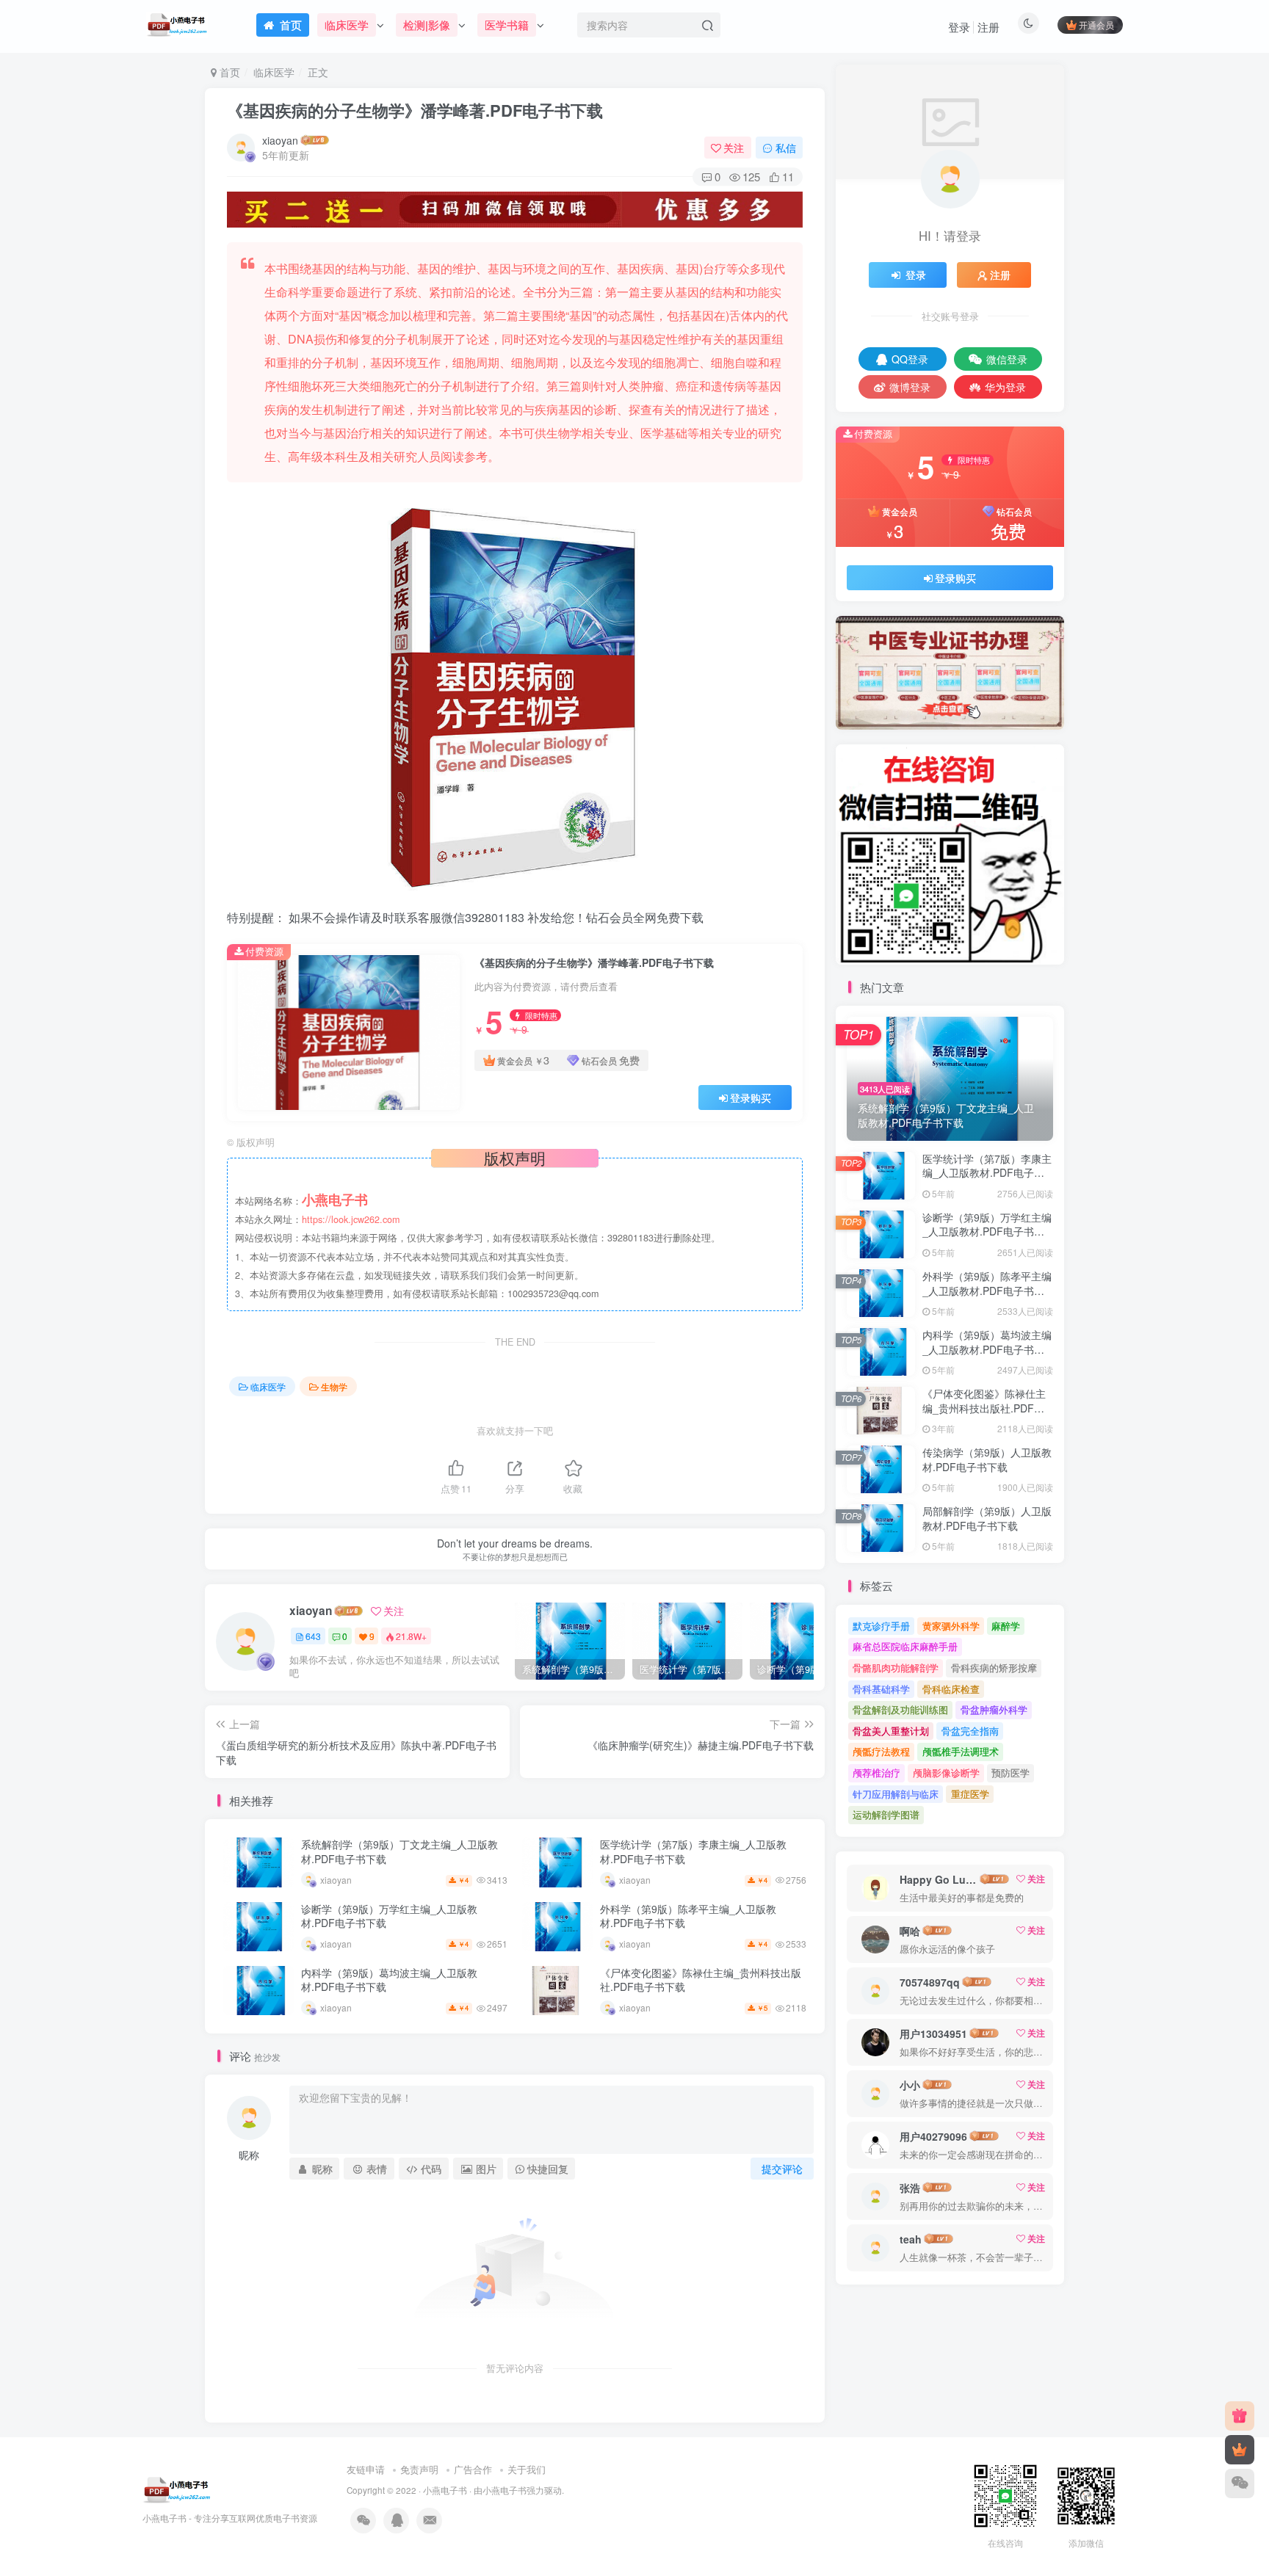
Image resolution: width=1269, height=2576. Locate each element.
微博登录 (910, 387)
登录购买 (751, 1097)
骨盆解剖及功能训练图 (900, 1709)
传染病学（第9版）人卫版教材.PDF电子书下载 (987, 1459)
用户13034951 (933, 2033)
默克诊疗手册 (881, 1626)
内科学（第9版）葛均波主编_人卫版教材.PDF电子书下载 (389, 1980)
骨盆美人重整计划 (891, 1731)
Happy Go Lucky (939, 1879)
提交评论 (782, 2169)
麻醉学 (1006, 1626)
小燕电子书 (445, 2490)
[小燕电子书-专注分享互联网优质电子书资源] (177, 2489)
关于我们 (527, 2469)
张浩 (910, 2188)
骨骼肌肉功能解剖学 (896, 1668)
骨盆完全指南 (970, 1731)
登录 (959, 27)
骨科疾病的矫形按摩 (994, 1668)
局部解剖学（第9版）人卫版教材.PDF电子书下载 (987, 1518)
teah (911, 2239)
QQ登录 (910, 359)
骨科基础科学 (881, 1689)
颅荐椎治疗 (876, 1773)
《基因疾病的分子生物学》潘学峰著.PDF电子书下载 (415, 110)
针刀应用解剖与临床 (896, 1794)
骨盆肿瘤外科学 (994, 1709)
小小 (910, 2085)
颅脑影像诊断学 (946, 1773)
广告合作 (473, 2469)
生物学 (334, 1386)
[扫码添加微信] (1240, 2484)
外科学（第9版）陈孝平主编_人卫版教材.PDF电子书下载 (688, 1916)
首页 (228, 72)
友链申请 (366, 2469)
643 (313, 1636)
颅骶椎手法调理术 (961, 1751)
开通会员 (1096, 25)
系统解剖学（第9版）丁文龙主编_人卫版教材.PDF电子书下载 (399, 1851)
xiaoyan (280, 140)
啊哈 (910, 1931)
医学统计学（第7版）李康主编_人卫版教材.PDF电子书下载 (693, 1851)
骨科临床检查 (951, 1689)
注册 (988, 27)
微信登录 (1007, 359)
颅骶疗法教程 (881, 1751)
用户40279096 (933, 2136)
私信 (786, 148)
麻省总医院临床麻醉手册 (905, 1646)
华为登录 (1005, 387)
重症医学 (970, 1794)
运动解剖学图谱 (886, 1814)
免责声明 (419, 2469)
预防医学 (1010, 1773)
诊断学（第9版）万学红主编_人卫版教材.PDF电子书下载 (389, 1916)
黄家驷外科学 (951, 1626)
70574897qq (930, 1982)
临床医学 (274, 72)
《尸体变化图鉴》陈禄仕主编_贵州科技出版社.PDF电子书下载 (701, 1980)
